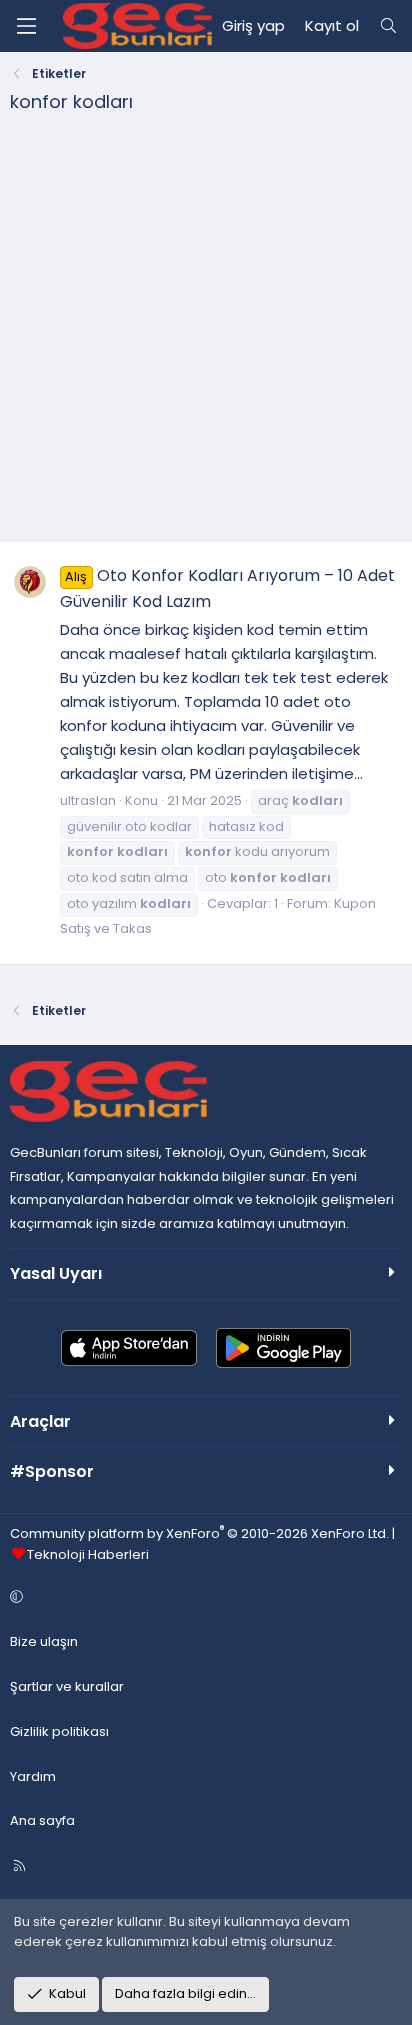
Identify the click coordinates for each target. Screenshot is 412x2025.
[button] (203, 1597)
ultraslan (88, 800)
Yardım (33, 1776)
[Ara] (388, 26)
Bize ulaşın (44, 1641)
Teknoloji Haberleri (88, 1554)
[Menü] (26, 26)
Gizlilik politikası (59, 1731)
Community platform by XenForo (199, 1533)
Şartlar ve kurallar (67, 1686)
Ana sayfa (42, 1820)
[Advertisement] (206, 335)
